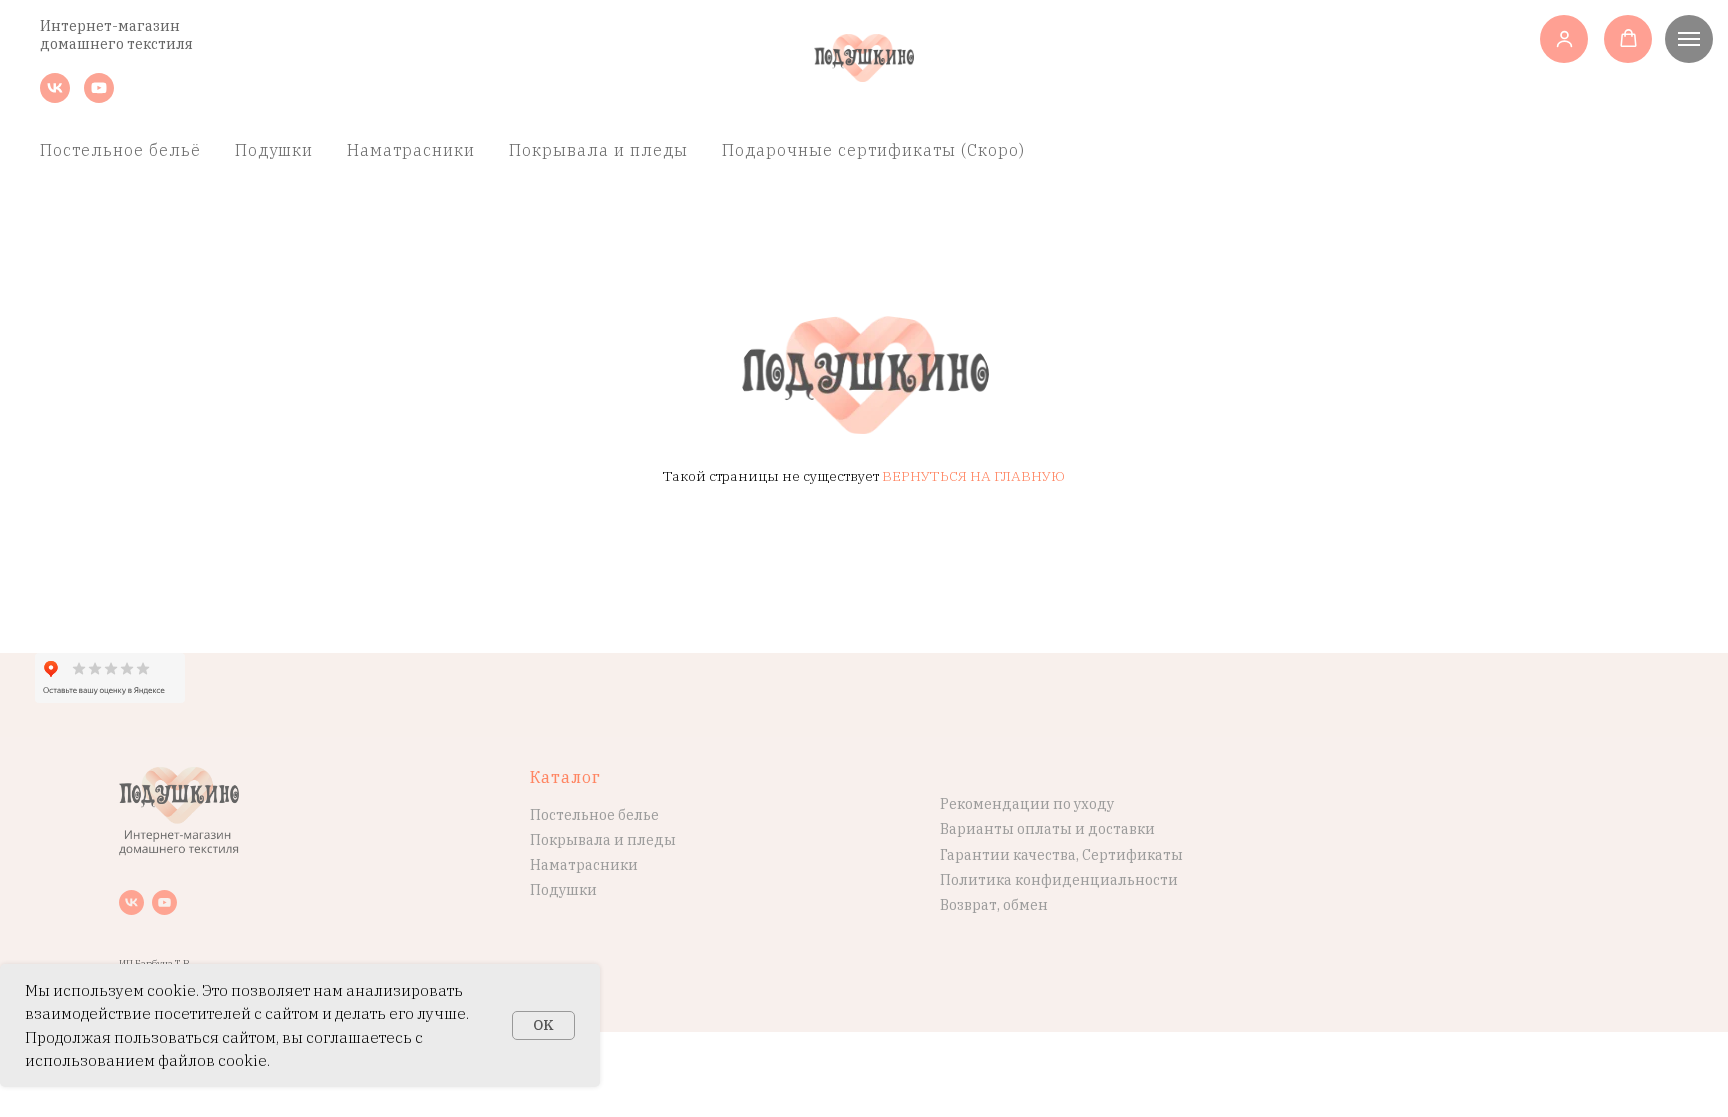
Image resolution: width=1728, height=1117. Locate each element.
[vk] (55, 97)
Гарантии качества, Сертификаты (1061, 855)
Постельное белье (594, 815)
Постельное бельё (120, 150)
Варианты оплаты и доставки (1047, 829)
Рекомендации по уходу (1027, 804)
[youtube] (99, 97)
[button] (1564, 38)
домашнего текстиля (116, 44)
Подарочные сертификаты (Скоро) (873, 150)
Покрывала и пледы (598, 150)
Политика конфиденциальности (1059, 880)
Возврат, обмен (994, 905)
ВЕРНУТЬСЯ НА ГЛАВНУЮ (973, 476)
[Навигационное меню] (1689, 39)
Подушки (274, 150)
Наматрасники (411, 150)
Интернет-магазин (110, 26)
